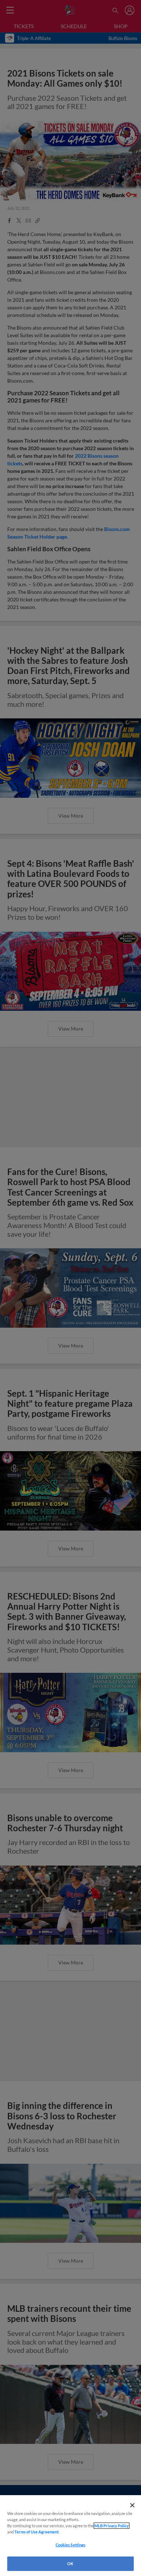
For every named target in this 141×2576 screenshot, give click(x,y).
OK (70, 2564)
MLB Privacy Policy (112, 2526)
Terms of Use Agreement (37, 2532)
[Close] (132, 2505)
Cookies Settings (71, 2545)
